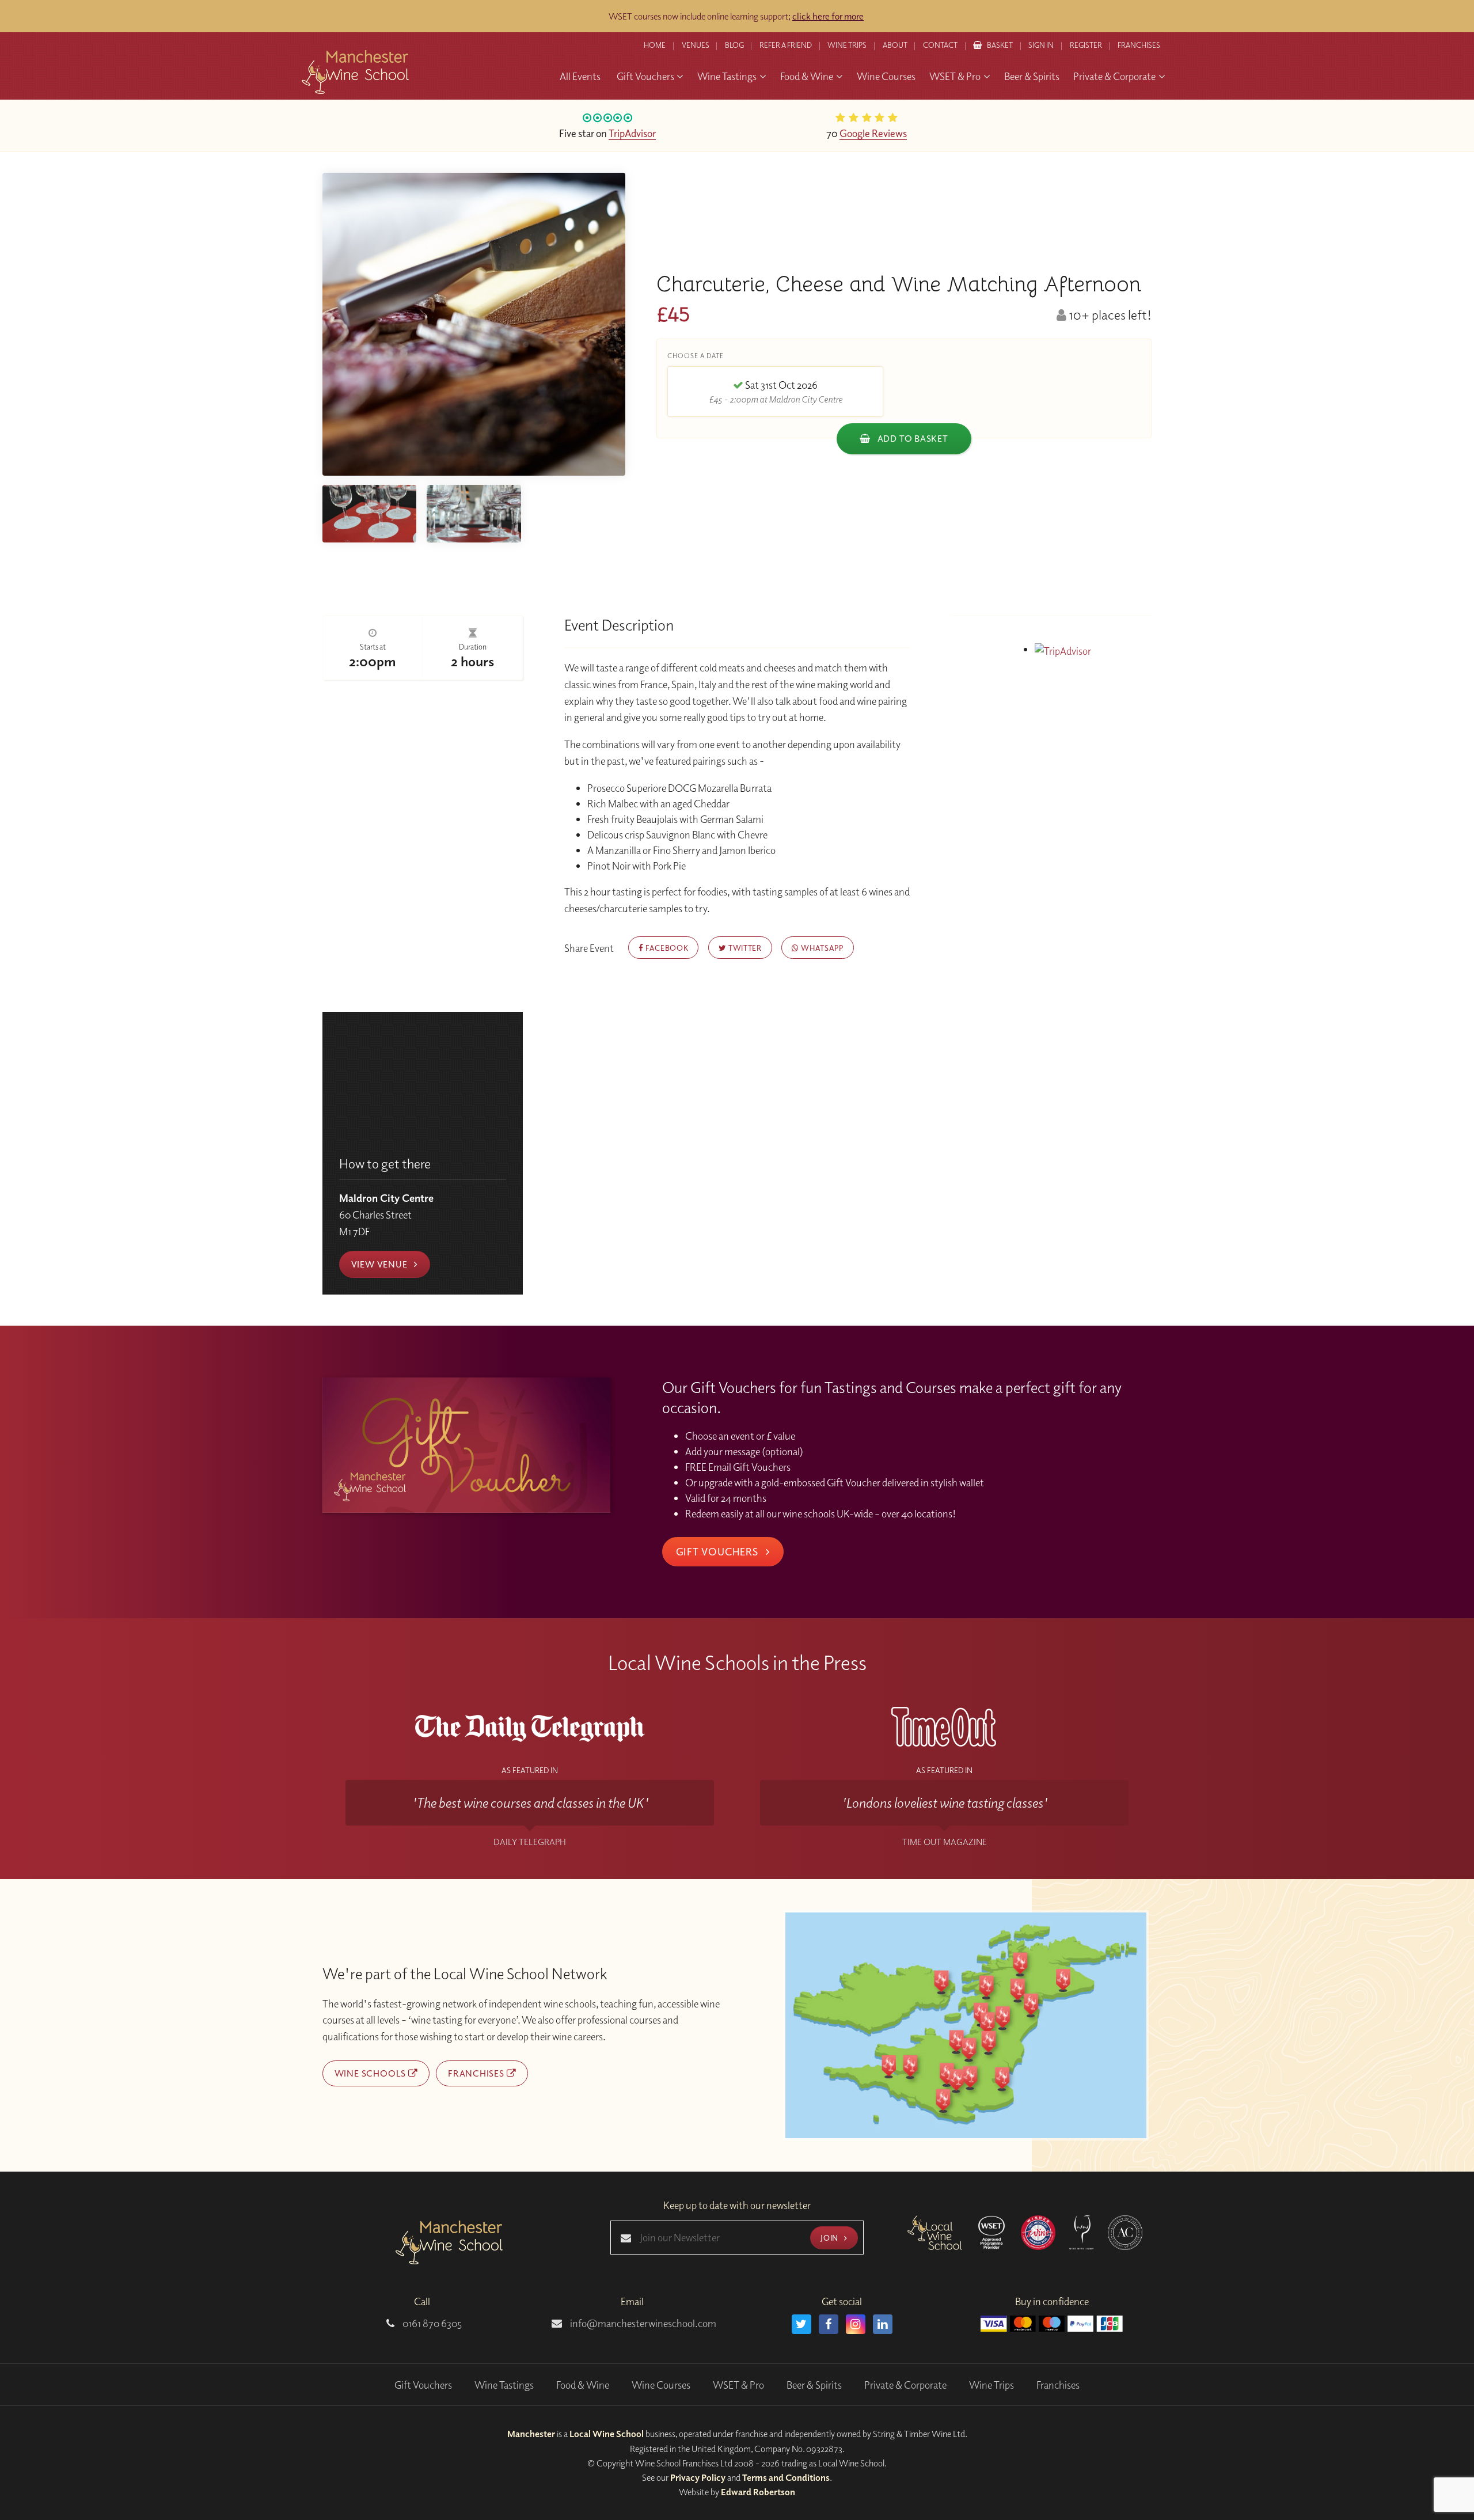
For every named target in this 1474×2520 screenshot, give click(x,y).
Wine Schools (371, 2073)
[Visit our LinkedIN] (883, 2324)
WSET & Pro (738, 2385)
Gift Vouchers (719, 1551)
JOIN (830, 2238)
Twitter (744, 948)
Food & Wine (583, 2385)
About (895, 45)
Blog (734, 45)
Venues (696, 45)
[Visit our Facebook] (829, 2324)
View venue (381, 1264)
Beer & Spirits (814, 2385)
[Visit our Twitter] (801, 2324)
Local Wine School (607, 2434)
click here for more (828, 16)
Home (655, 45)
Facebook (666, 948)
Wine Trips (991, 2385)
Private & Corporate (905, 2385)
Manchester (531, 2434)
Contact (940, 45)
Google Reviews (873, 133)
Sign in (1041, 45)
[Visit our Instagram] (856, 2324)
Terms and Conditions (786, 2477)
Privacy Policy (698, 2477)
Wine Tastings (504, 2385)
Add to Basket (912, 438)
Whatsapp (821, 948)
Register (1086, 45)
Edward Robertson (758, 2492)
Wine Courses (661, 2385)
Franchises (1139, 45)
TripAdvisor (632, 133)
